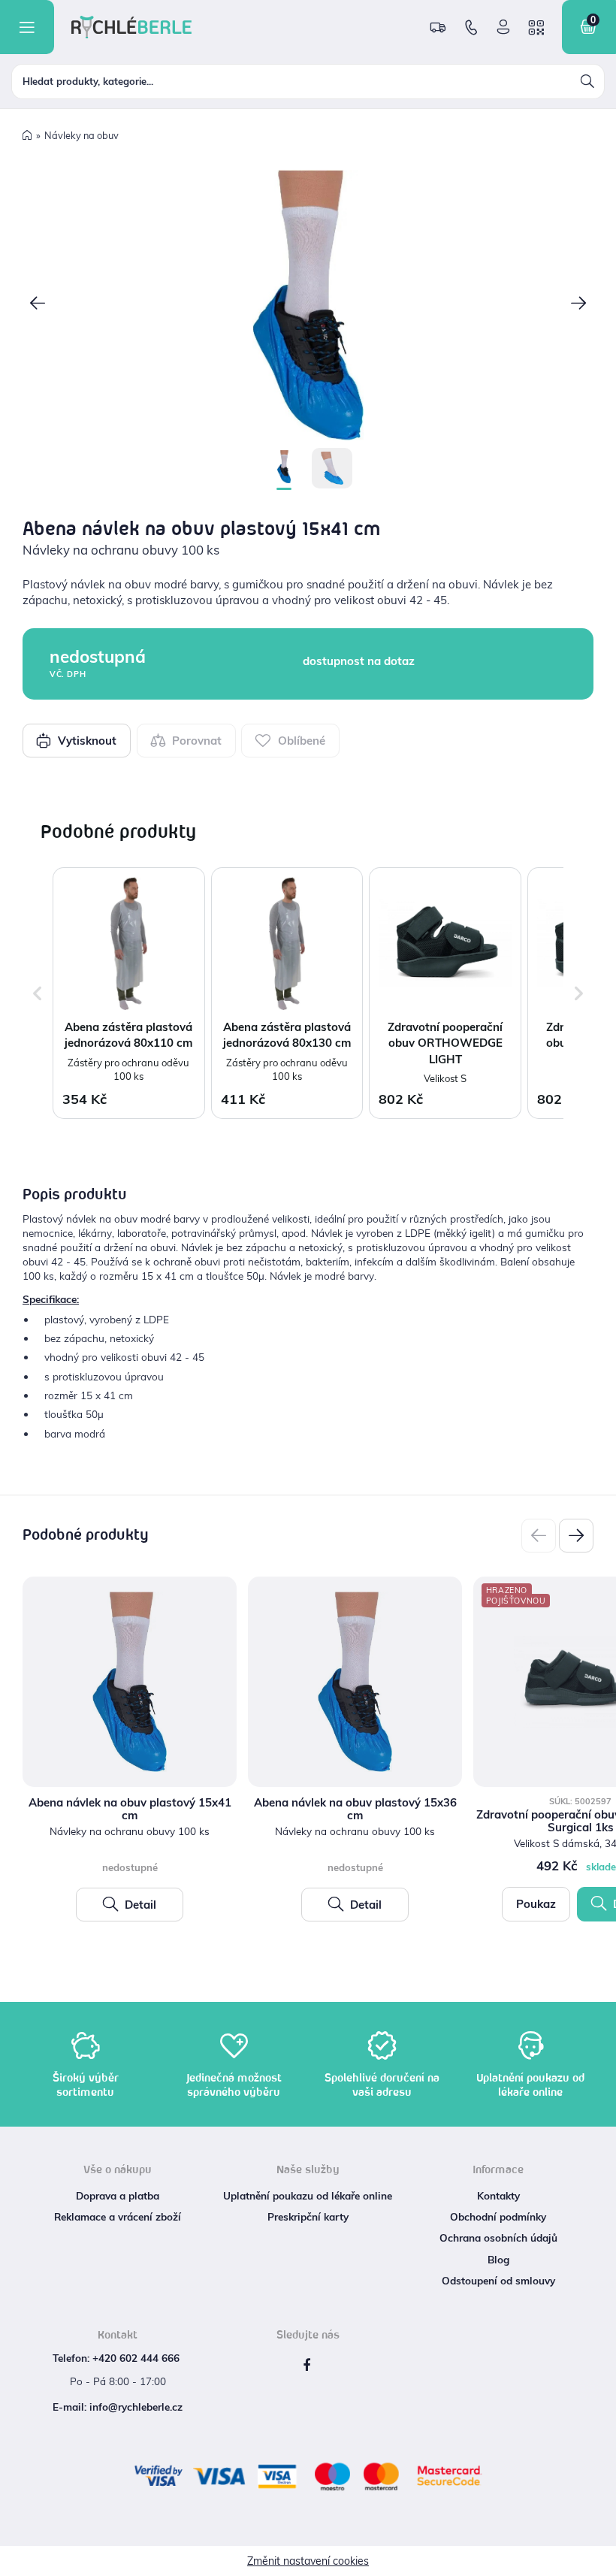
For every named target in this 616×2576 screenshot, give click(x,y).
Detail (139, 1905)
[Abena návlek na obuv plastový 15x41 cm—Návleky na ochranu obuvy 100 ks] (308, 305)
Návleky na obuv (82, 135)
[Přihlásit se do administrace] (601, 2561)
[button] (38, 305)
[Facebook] (306, 2366)
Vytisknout (86, 741)
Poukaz (536, 1904)
